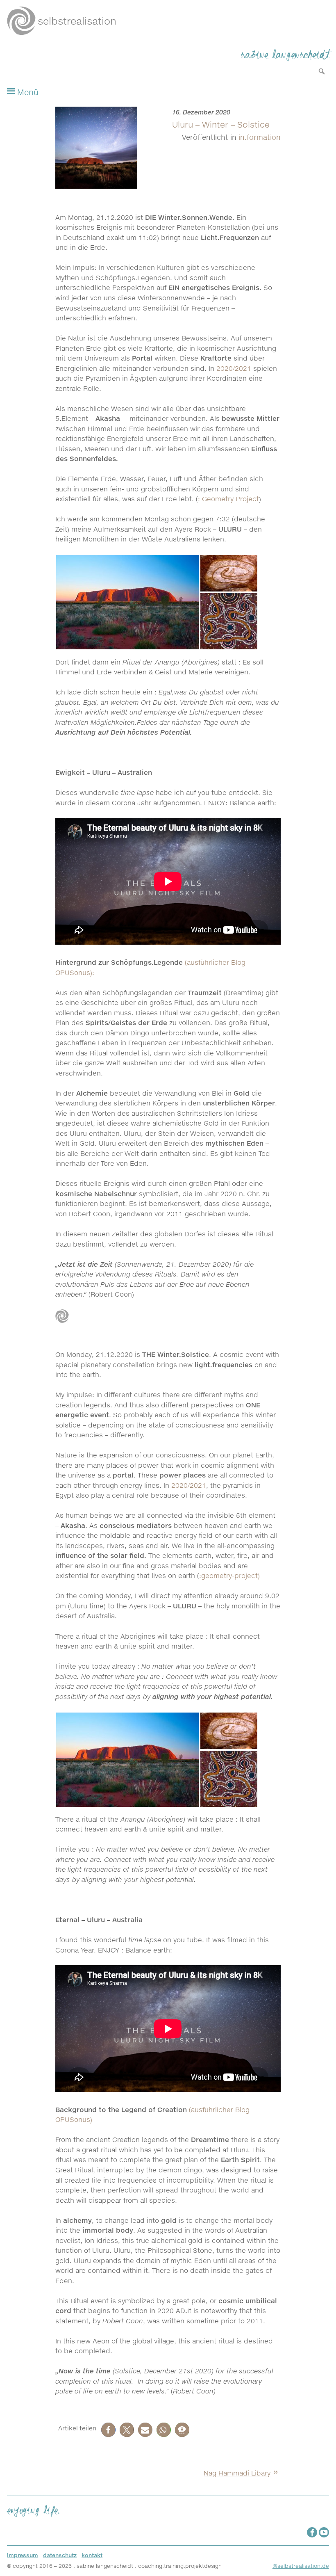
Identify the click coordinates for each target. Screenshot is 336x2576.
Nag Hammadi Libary (237, 2473)
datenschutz (60, 2555)
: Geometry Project (228, 499)
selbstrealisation (77, 21)
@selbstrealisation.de (301, 2566)
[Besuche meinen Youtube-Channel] (324, 2532)
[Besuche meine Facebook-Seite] (312, 2532)
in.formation (260, 137)
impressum (23, 2555)
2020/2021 (234, 368)
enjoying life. (33, 2509)
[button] (108, 2430)
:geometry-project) (229, 1576)
